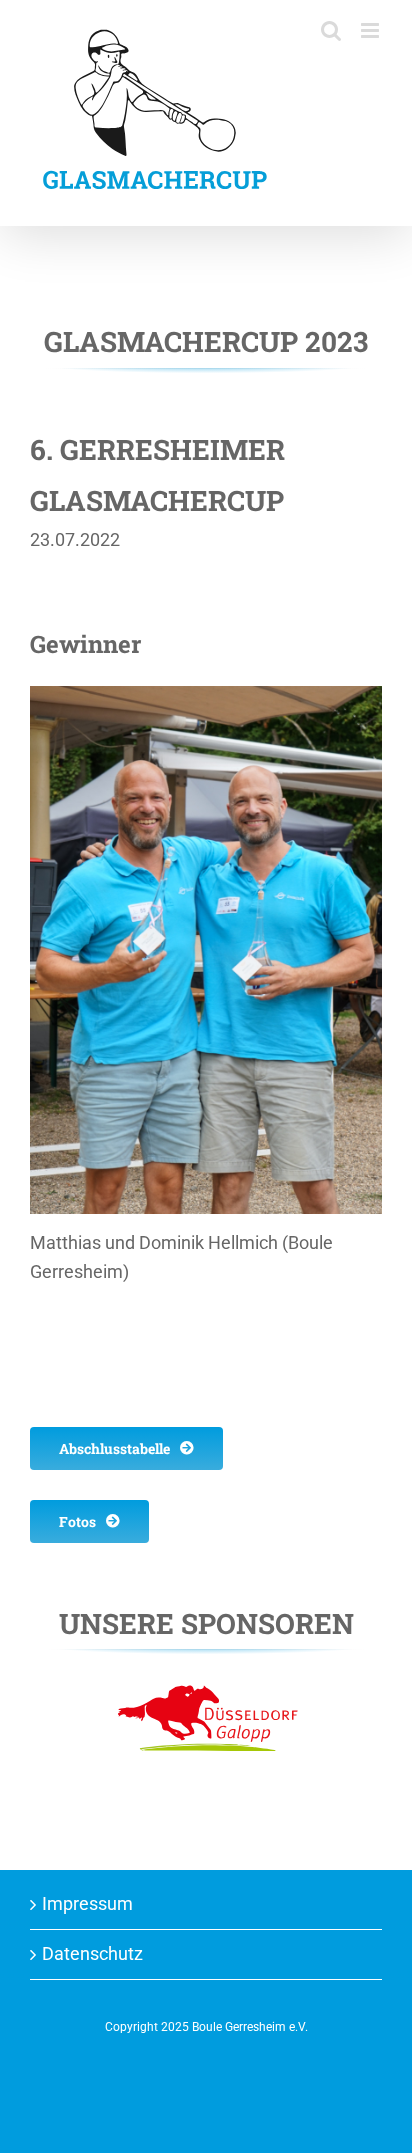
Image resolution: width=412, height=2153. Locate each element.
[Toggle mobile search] (372, 51)
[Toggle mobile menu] (371, 30)
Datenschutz (92, 1953)
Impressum (87, 1903)
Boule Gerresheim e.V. (250, 2027)
